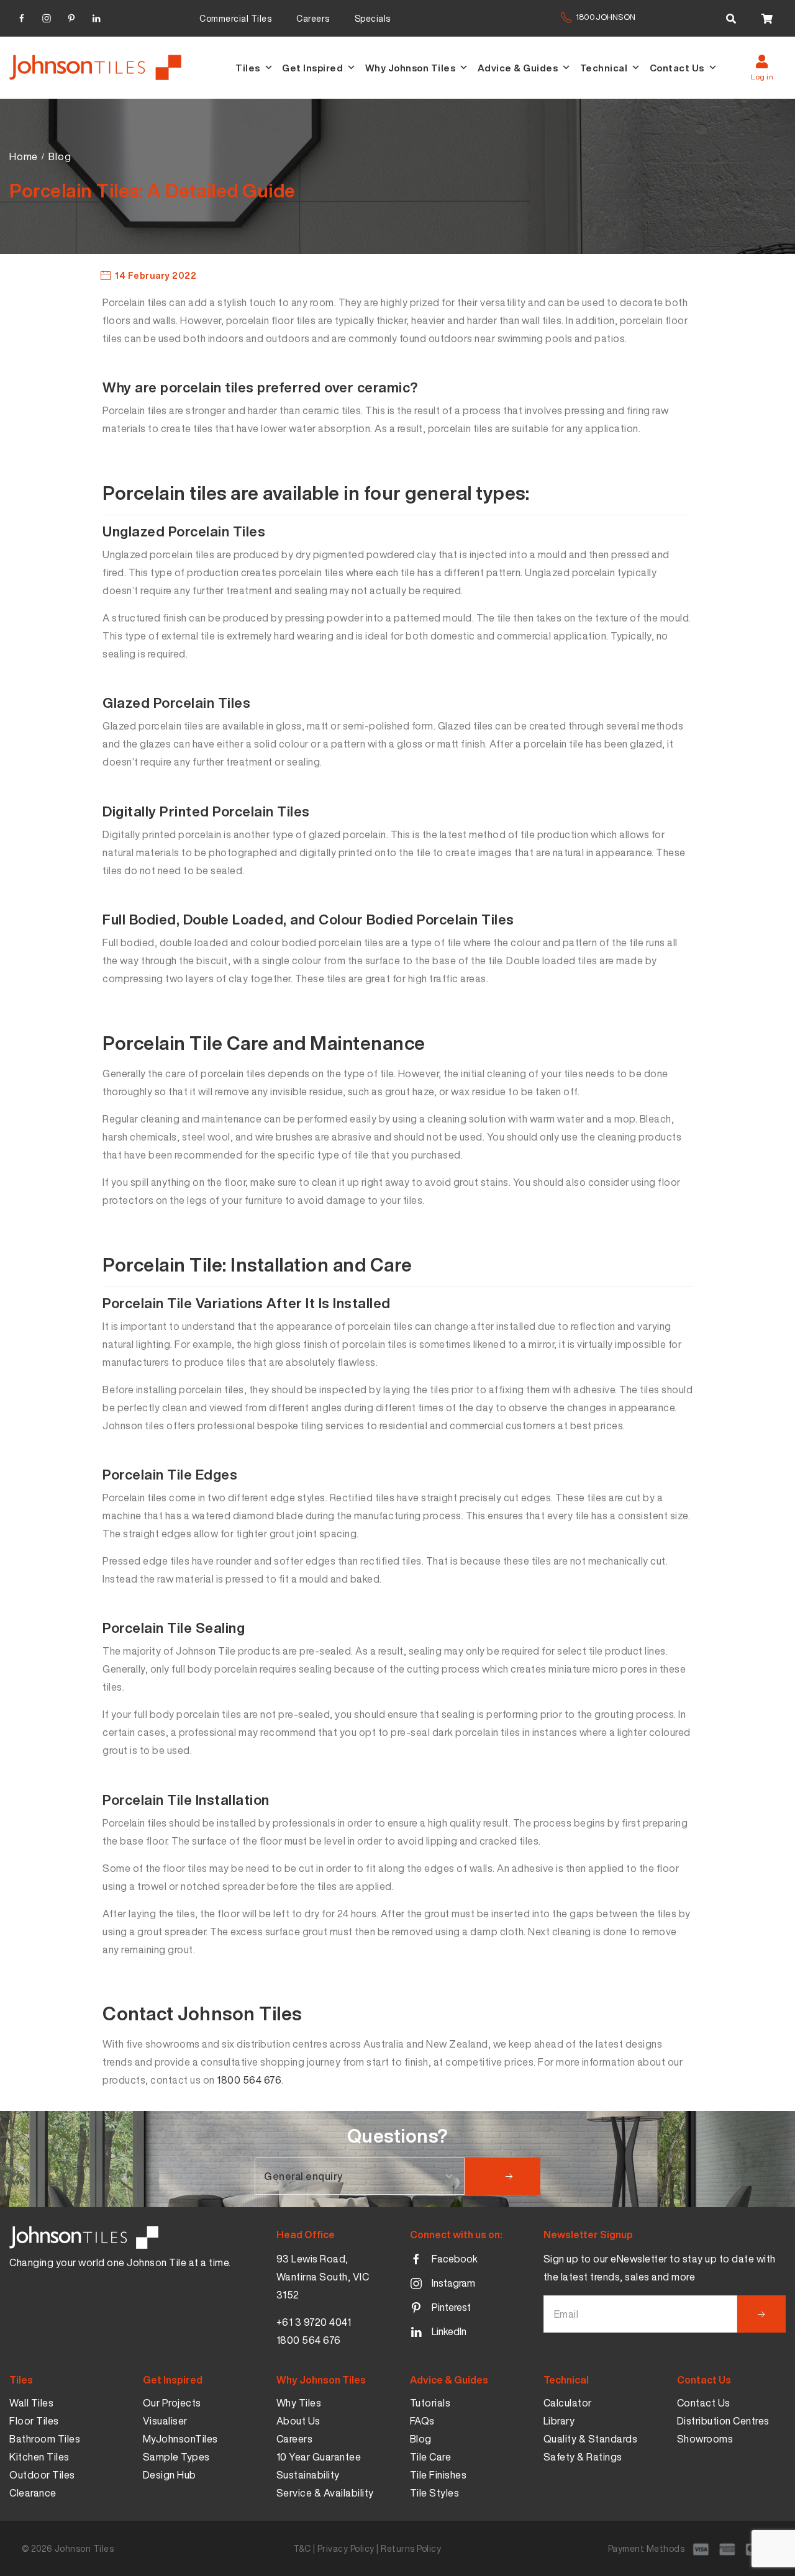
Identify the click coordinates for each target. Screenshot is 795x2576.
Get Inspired (312, 68)
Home (24, 156)
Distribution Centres (723, 2421)
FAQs (422, 2421)
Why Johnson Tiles (411, 68)
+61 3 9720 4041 (314, 2322)
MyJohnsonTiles (180, 2439)
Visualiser (165, 2421)
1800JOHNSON (606, 17)
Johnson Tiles (84, 2548)
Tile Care (431, 2457)
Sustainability (308, 2475)
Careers (313, 18)
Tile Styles (435, 2493)
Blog (60, 156)
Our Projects (172, 2403)
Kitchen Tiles (39, 2457)
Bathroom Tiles (45, 2439)
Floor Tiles (34, 2421)
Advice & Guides (518, 68)
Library (559, 2421)
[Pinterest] (71, 16)
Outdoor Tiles (42, 2475)
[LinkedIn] (96, 16)
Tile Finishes (438, 2475)
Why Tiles (299, 2403)
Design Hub (170, 2475)
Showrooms (705, 2439)
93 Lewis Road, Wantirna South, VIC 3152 (323, 2277)
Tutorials (430, 2403)
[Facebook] (22, 16)
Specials (373, 18)
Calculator (568, 2403)
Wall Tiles (31, 2403)
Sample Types (176, 2457)
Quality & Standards (591, 2439)
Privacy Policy (346, 2548)
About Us (298, 2421)
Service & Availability (325, 2493)
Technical (604, 68)
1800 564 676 (249, 2080)
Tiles (248, 68)
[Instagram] (47, 16)
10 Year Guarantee (319, 2457)
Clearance (33, 2493)
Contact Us (677, 68)
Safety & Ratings (583, 2457)
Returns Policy (411, 2548)
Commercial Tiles (235, 18)
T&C (302, 2548)
